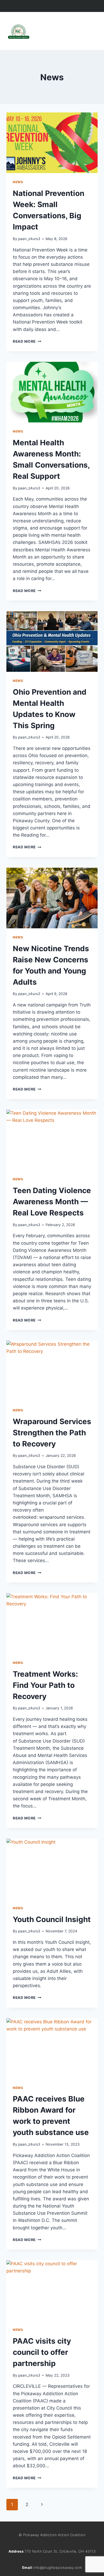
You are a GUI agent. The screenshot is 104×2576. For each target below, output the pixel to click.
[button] (92, 27)
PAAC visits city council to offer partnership (42, 2352)
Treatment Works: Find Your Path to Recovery (45, 1685)
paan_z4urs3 (29, 239)
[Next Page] (42, 2504)
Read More (27, 341)
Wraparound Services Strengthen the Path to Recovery (52, 1433)
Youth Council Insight (52, 1919)
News (18, 182)
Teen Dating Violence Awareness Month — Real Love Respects (52, 1202)
